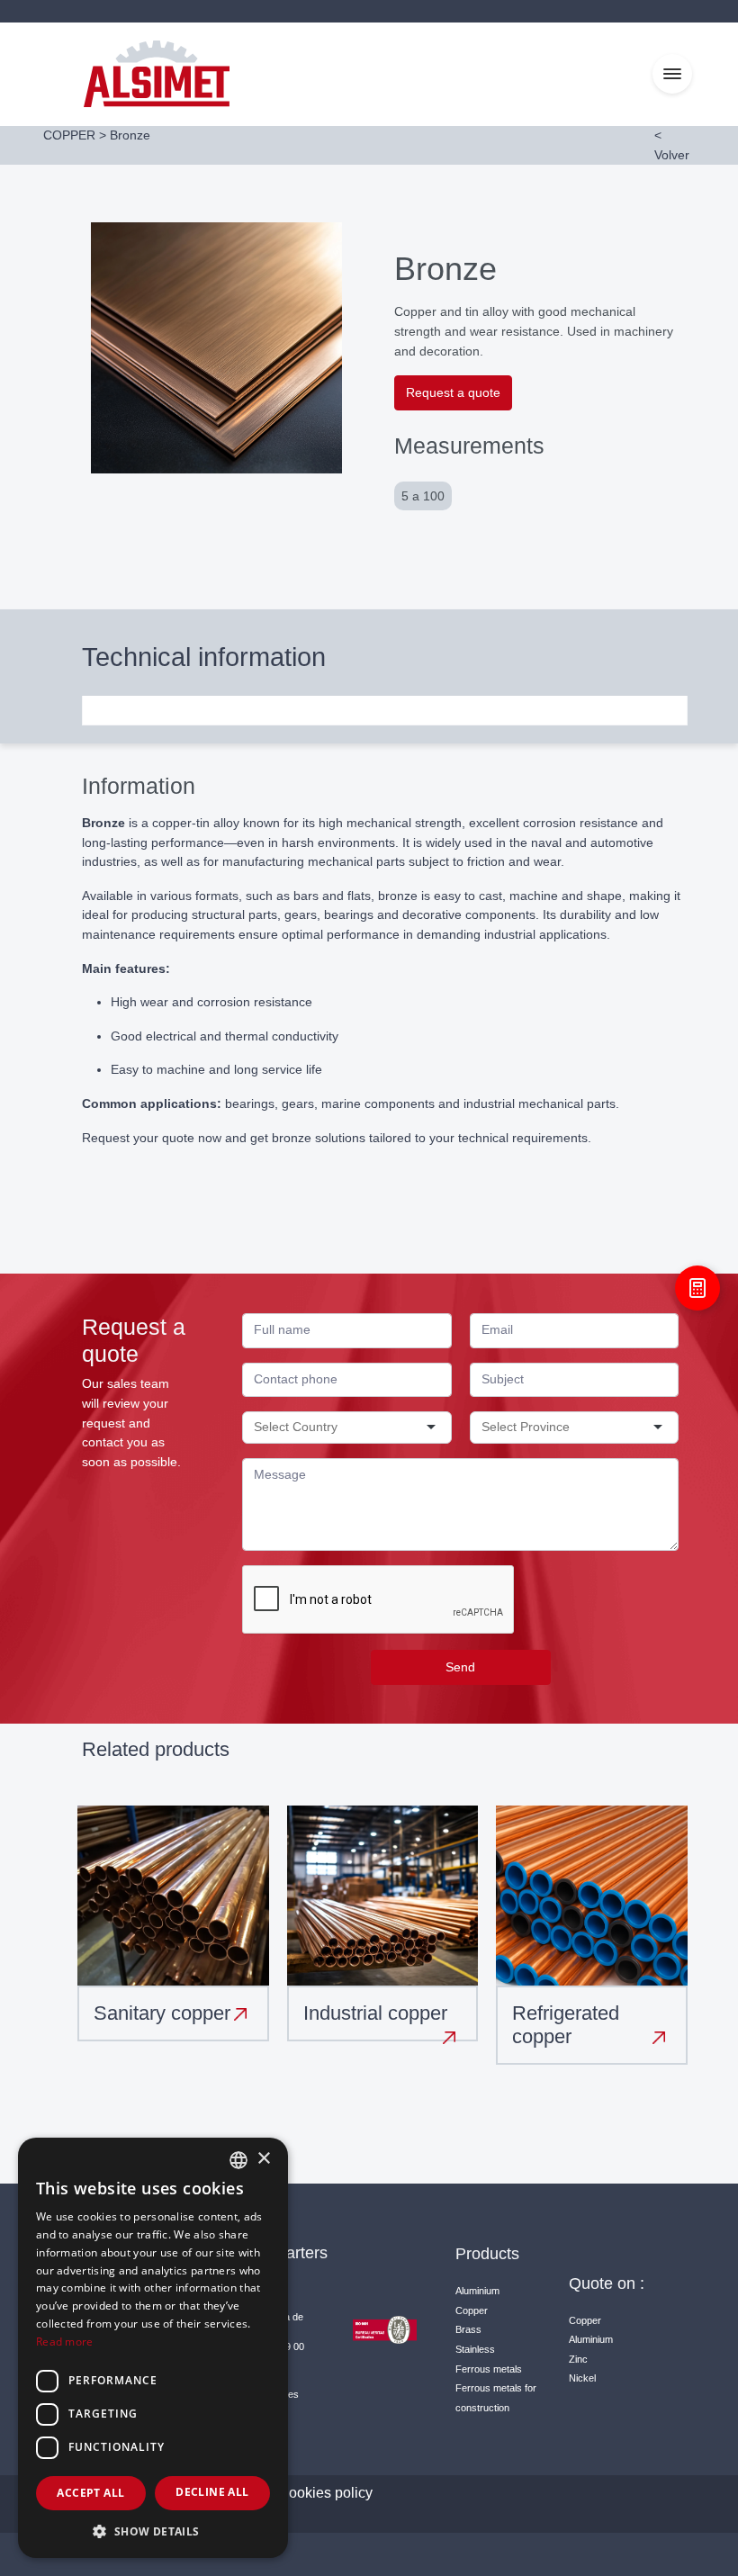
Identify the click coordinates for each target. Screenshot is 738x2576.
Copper (472, 2310)
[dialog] (153, 2348)
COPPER (69, 135)
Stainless (475, 2349)
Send (460, 1667)
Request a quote (453, 392)
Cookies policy (325, 2493)
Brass (468, 2329)
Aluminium (477, 2291)
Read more (65, 2342)
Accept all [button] (90, 2493)
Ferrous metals (489, 2369)
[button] (153, 2531)
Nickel (582, 2378)
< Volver (672, 145)
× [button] (263, 2159)
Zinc (578, 2359)
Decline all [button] (212, 2492)
